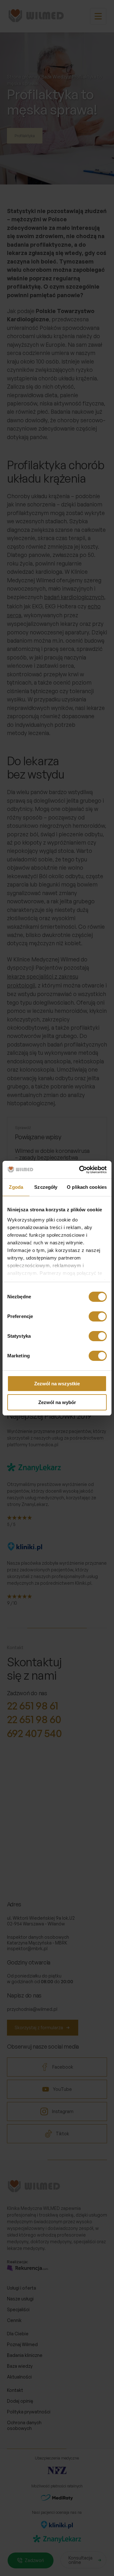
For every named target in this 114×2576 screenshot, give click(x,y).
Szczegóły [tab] (46, 1187)
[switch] (98, 1316)
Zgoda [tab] (16, 1187)
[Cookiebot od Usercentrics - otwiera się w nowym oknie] (80, 1170)
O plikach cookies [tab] (87, 1187)
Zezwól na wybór (57, 1402)
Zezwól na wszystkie (57, 1384)
